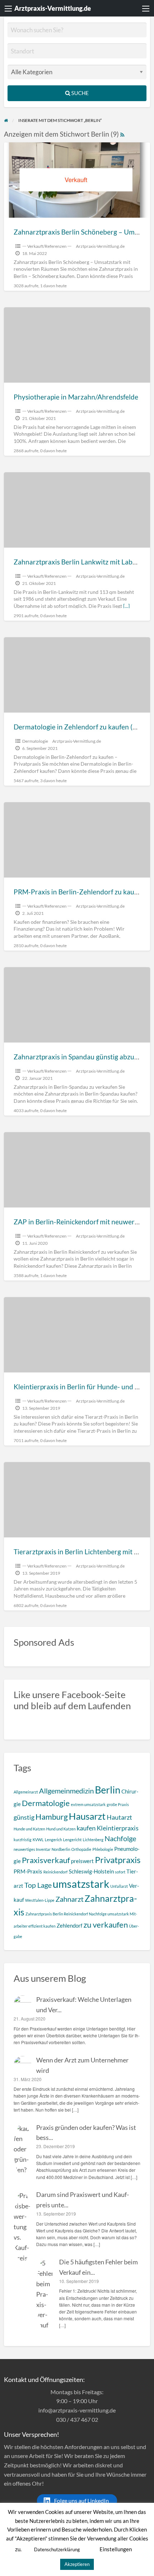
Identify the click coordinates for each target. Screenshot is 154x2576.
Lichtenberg (93, 1840)
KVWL (38, 1840)
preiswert (82, 1861)
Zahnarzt (69, 1899)
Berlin (108, 1790)
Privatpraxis (118, 1860)
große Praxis (118, 1804)
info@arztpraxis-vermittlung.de (77, 2410)
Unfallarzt (119, 1886)
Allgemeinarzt (26, 1792)
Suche (80, 93)
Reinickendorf (56, 1872)
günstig (24, 1817)
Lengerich (53, 1840)
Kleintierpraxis (118, 1828)
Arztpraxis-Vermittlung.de (53, 8)
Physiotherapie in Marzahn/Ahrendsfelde (76, 397)
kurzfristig (23, 1840)
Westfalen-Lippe (40, 1900)
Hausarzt (87, 1816)
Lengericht (72, 1840)
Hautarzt (119, 1817)
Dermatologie (35, 741)
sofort (120, 1872)
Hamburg (52, 1817)
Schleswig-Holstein (91, 1871)
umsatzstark (81, 1884)
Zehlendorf (69, 1925)
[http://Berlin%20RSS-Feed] (122, 134)
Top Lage (38, 1885)
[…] (126, 606)
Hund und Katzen (61, 1829)
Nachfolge (120, 1838)
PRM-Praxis (28, 1871)
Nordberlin (61, 1849)
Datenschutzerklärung (57, 2549)
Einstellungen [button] (116, 2549)
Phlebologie (103, 1849)
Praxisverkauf (46, 1860)
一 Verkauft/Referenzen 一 (47, 246)
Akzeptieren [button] (77, 2564)
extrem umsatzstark (88, 1804)
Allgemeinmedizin (66, 1791)
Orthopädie (81, 1849)
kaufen (86, 1828)
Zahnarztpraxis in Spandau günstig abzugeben (83, 1057)
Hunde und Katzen (29, 1829)
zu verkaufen (106, 1925)
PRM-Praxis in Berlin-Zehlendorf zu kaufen (79, 892)
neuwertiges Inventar (32, 1849)
